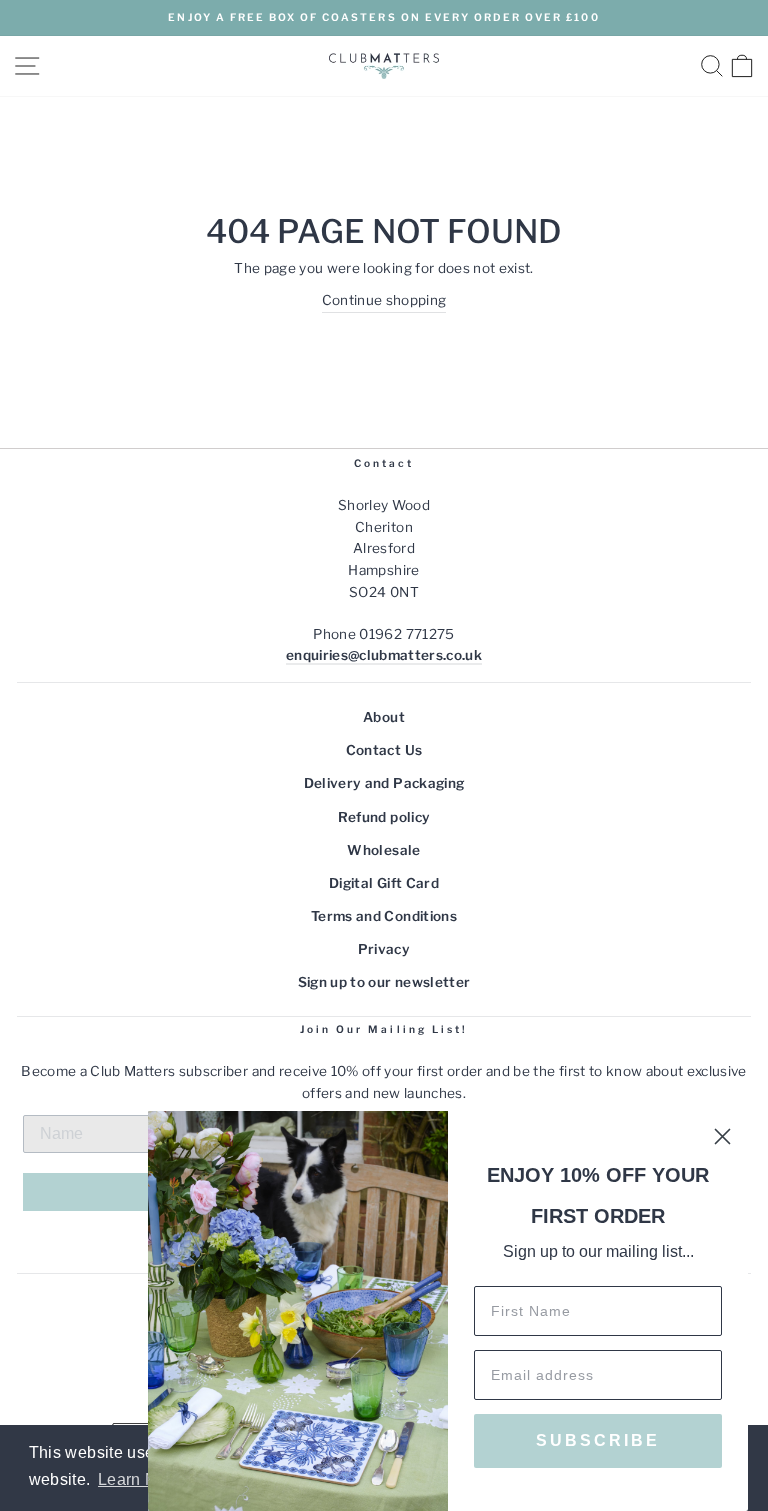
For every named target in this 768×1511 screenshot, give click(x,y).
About (384, 717)
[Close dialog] (722, 1136)
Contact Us (384, 750)
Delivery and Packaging (384, 783)
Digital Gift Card (384, 883)
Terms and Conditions (384, 916)
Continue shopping (384, 300)
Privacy (384, 949)
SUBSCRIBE (598, 1440)
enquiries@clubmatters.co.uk (384, 655)
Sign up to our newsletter (384, 982)
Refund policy (384, 817)
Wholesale (383, 850)
